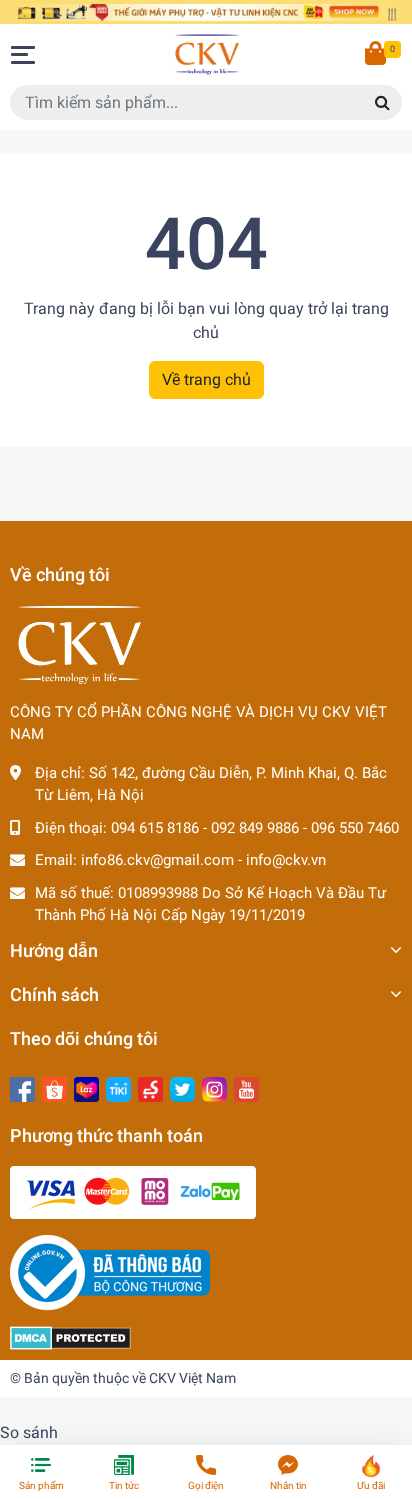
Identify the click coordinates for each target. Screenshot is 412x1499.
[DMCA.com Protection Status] (70, 1337)
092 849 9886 (255, 828)
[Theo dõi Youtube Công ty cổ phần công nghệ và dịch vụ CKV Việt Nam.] (246, 1087)
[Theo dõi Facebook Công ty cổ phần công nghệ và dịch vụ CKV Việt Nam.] (22, 1087)
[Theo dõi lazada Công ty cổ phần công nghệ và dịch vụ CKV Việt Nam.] (86, 1087)
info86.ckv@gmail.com (157, 860)
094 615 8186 (155, 828)
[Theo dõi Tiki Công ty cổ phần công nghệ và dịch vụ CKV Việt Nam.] (118, 1087)
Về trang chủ (206, 379)
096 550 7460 (355, 828)
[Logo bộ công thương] (110, 1272)
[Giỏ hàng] (377, 55)
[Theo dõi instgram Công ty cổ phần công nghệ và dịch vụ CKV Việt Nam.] (214, 1087)
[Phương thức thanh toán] (133, 1192)
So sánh (29, 1432)
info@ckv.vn (286, 860)
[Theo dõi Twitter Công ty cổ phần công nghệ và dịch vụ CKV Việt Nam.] (182, 1087)
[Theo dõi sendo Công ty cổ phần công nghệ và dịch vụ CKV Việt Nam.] (150, 1087)
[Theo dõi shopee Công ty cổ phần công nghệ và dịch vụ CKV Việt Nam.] (54, 1087)
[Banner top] (206, 11)
